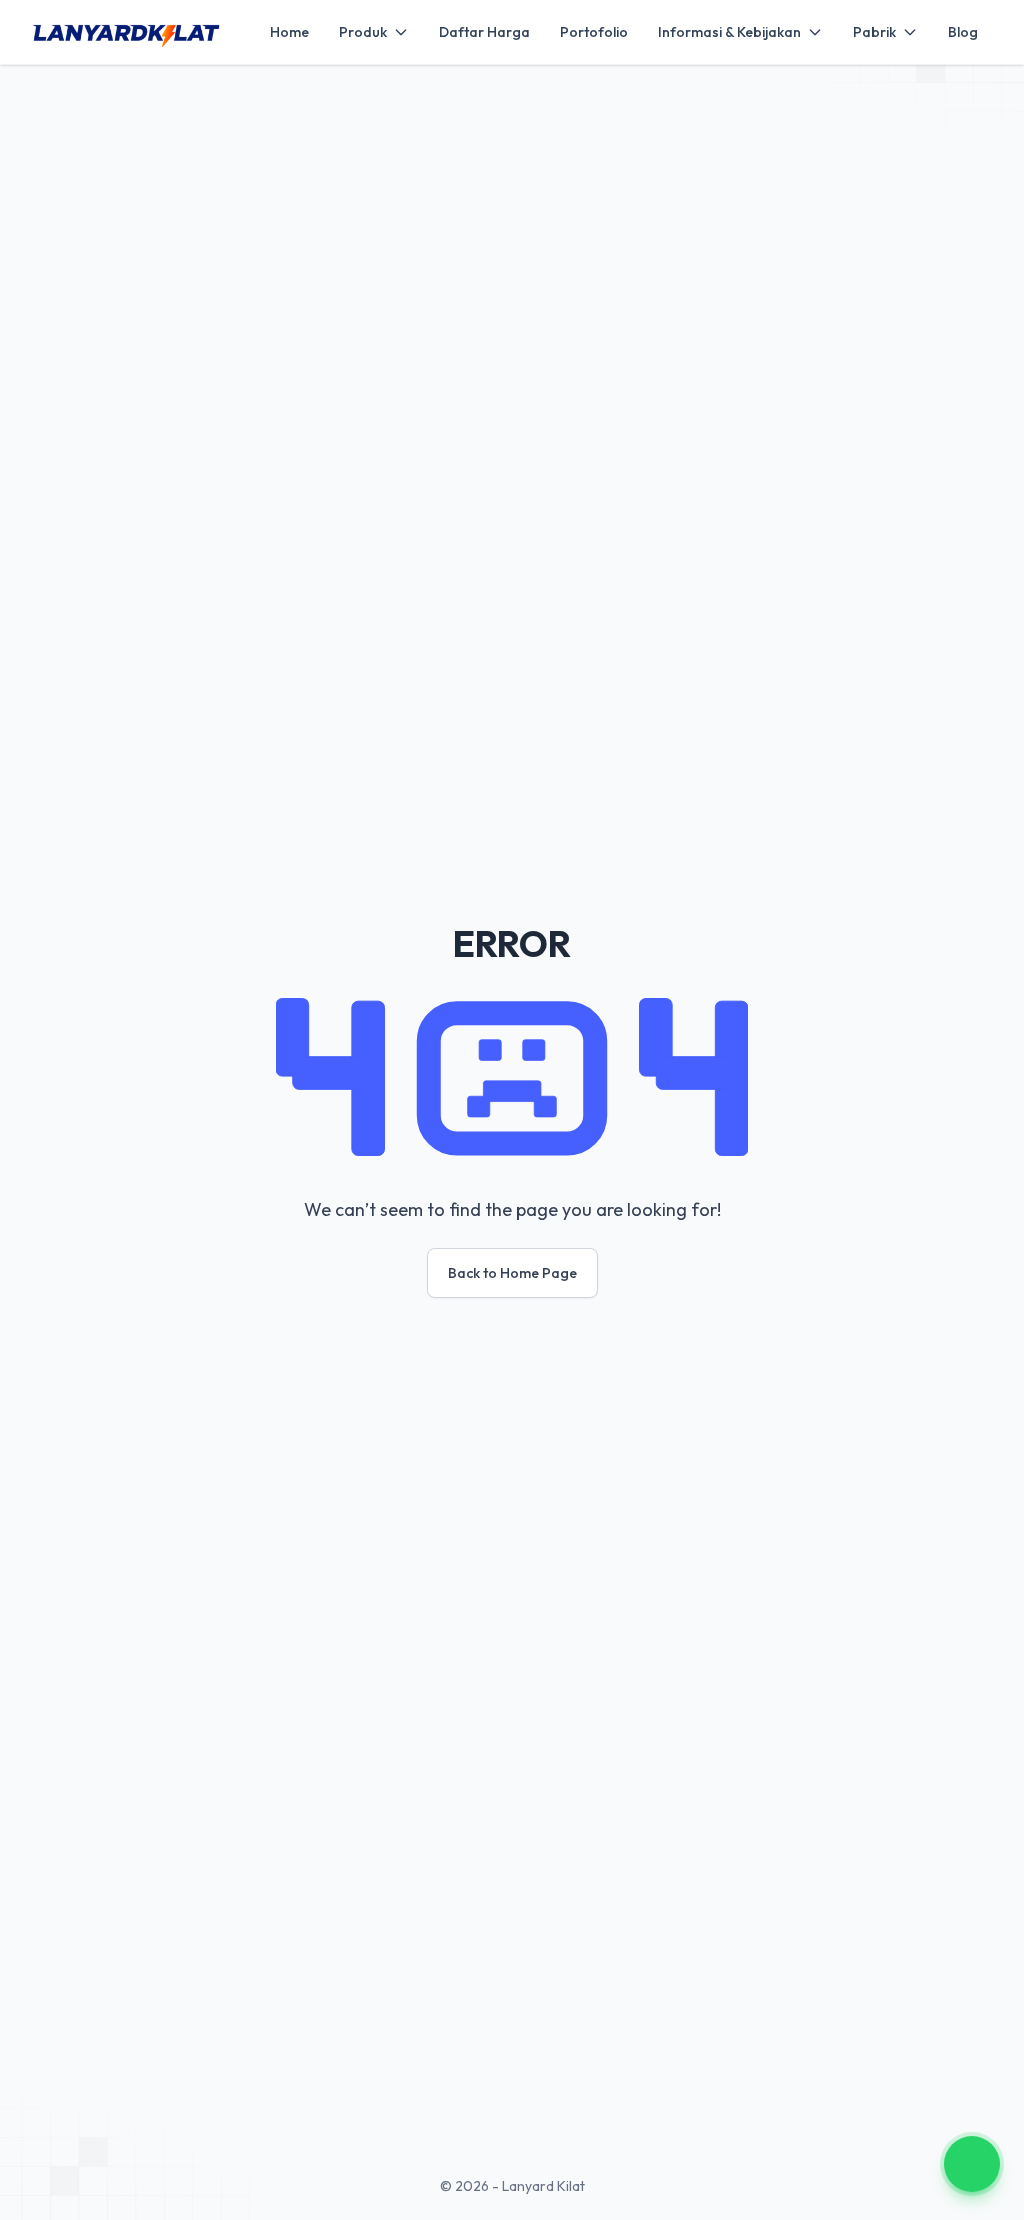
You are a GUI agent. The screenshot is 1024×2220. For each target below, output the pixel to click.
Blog (963, 32)
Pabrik (874, 32)
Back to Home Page (512, 1273)
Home (289, 32)
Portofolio (594, 32)
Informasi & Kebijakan (729, 32)
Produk (363, 32)
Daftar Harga (484, 32)
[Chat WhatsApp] (972, 2164)
